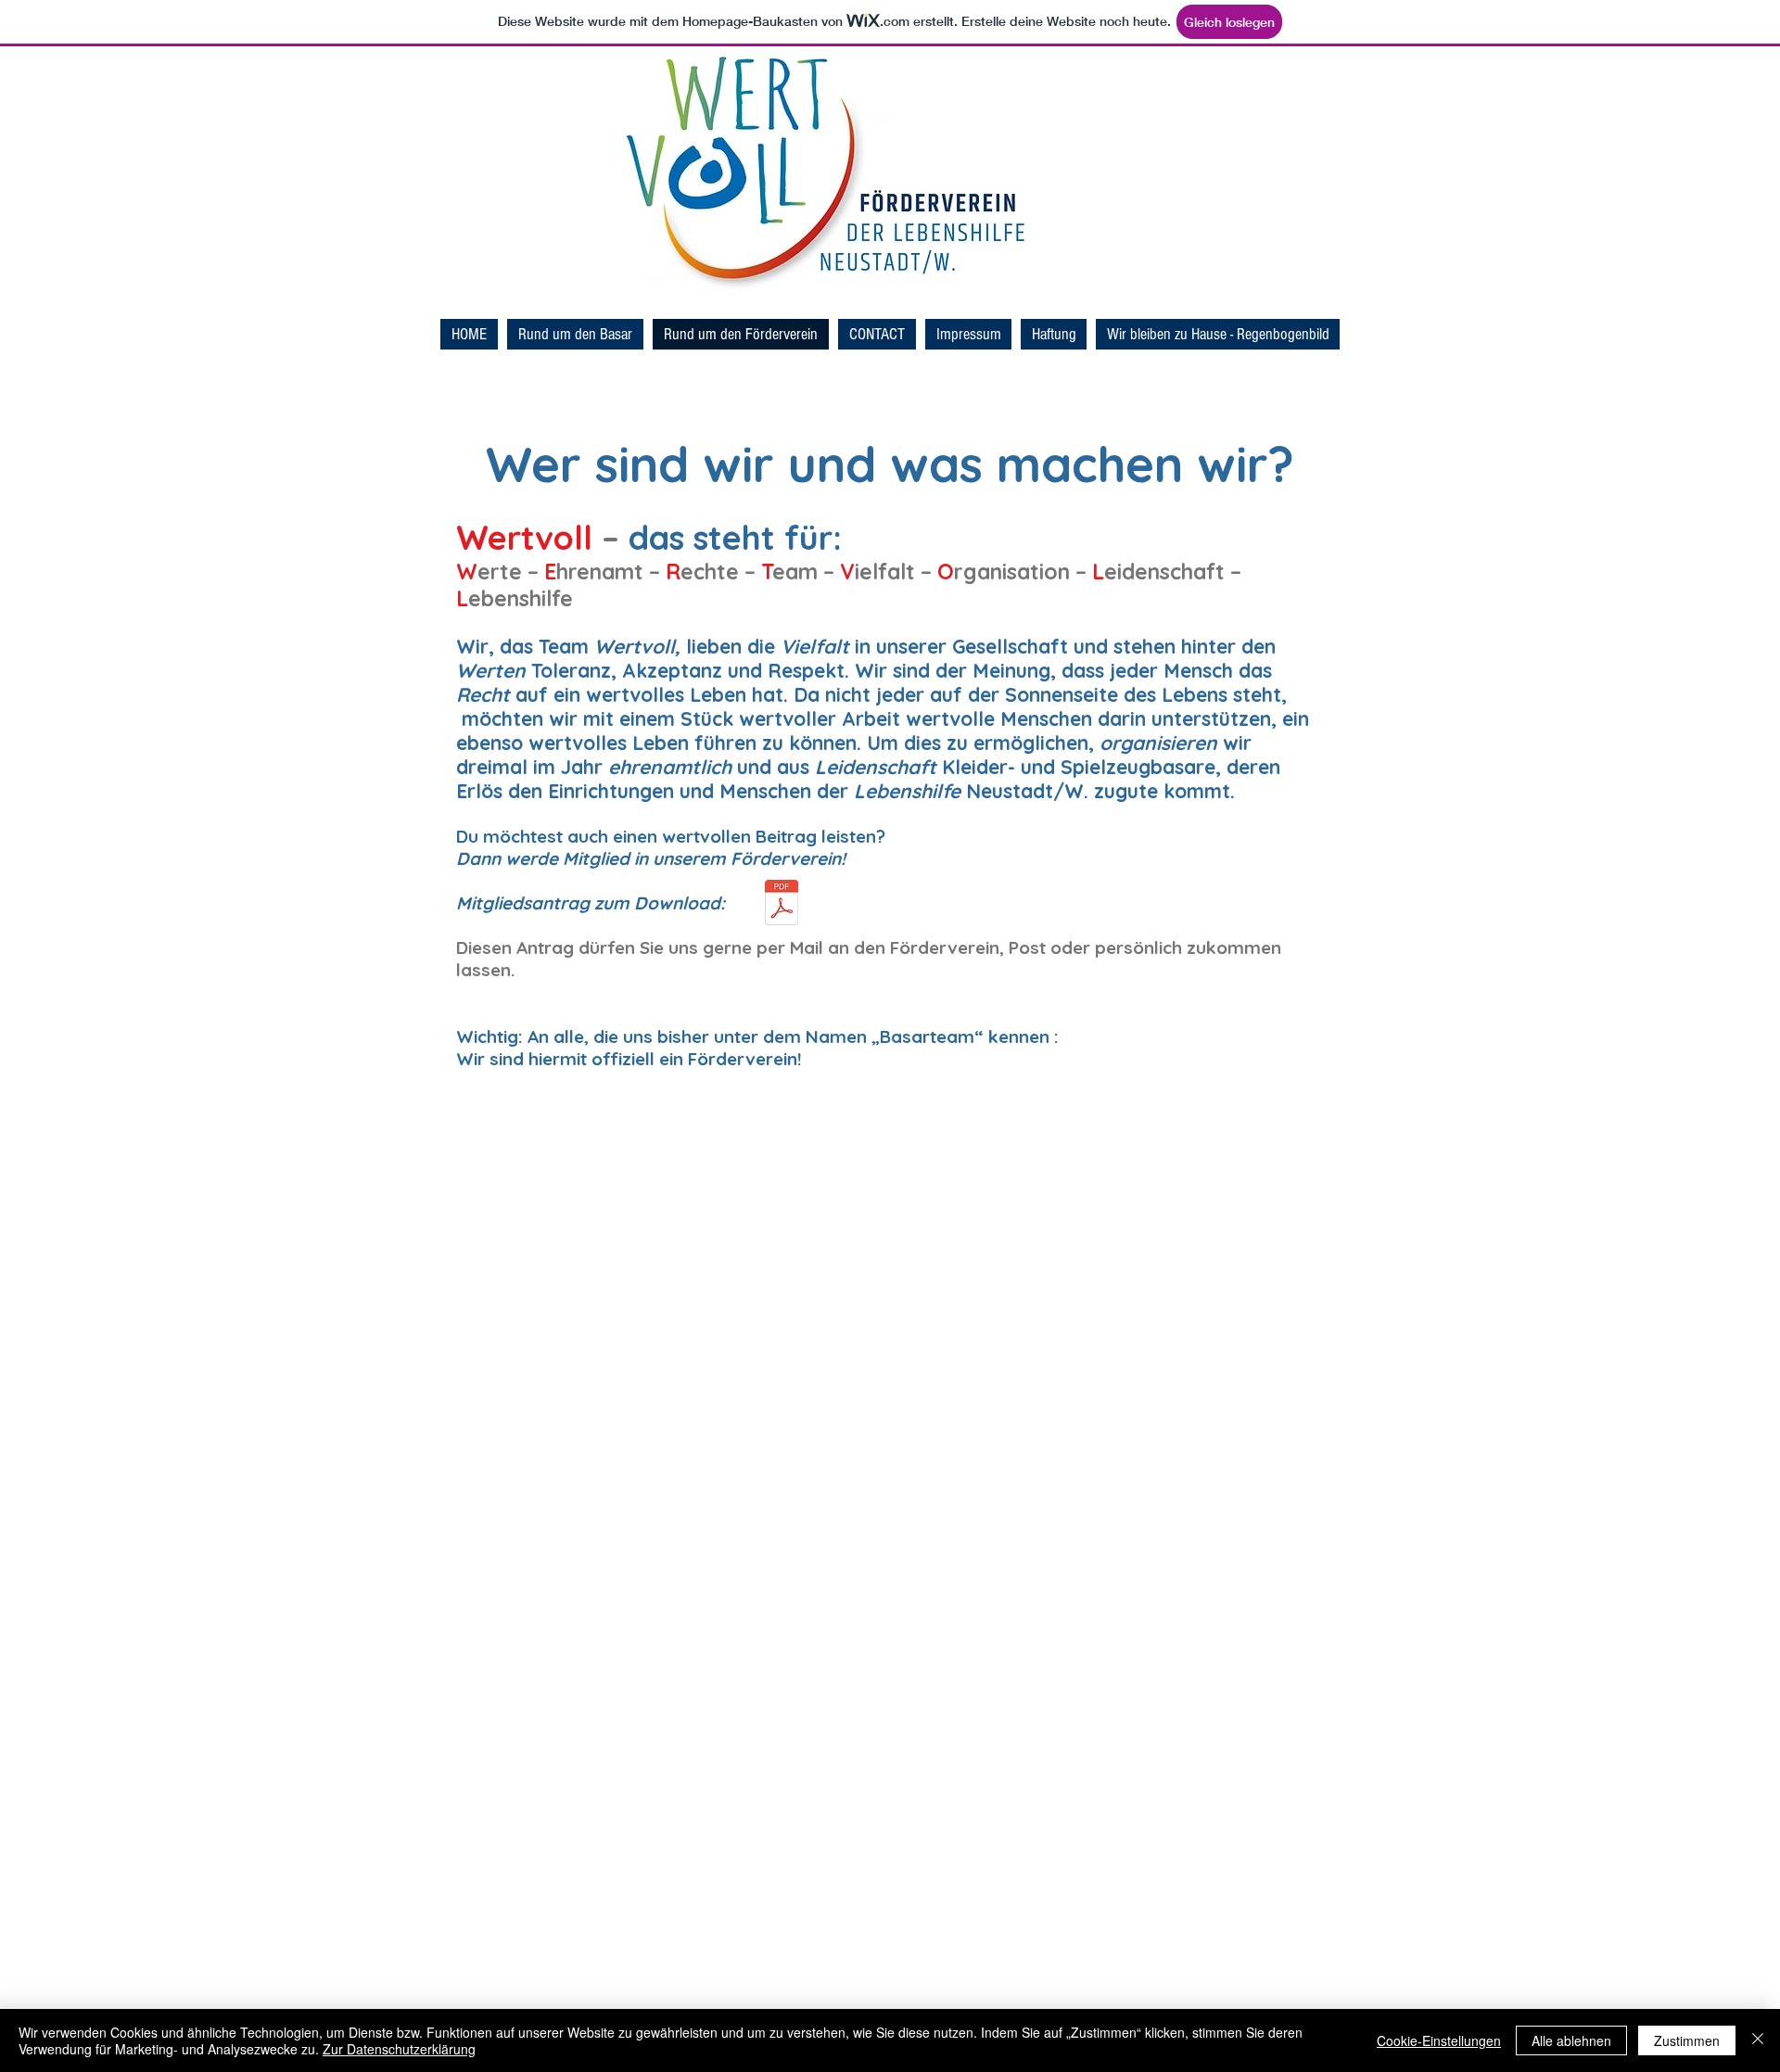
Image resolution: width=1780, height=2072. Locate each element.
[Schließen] (1758, 2040)
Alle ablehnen (1571, 2040)
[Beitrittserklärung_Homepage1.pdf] (782, 905)
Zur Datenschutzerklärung (399, 2049)
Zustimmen (1687, 2040)
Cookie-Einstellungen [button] (1439, 2040)
